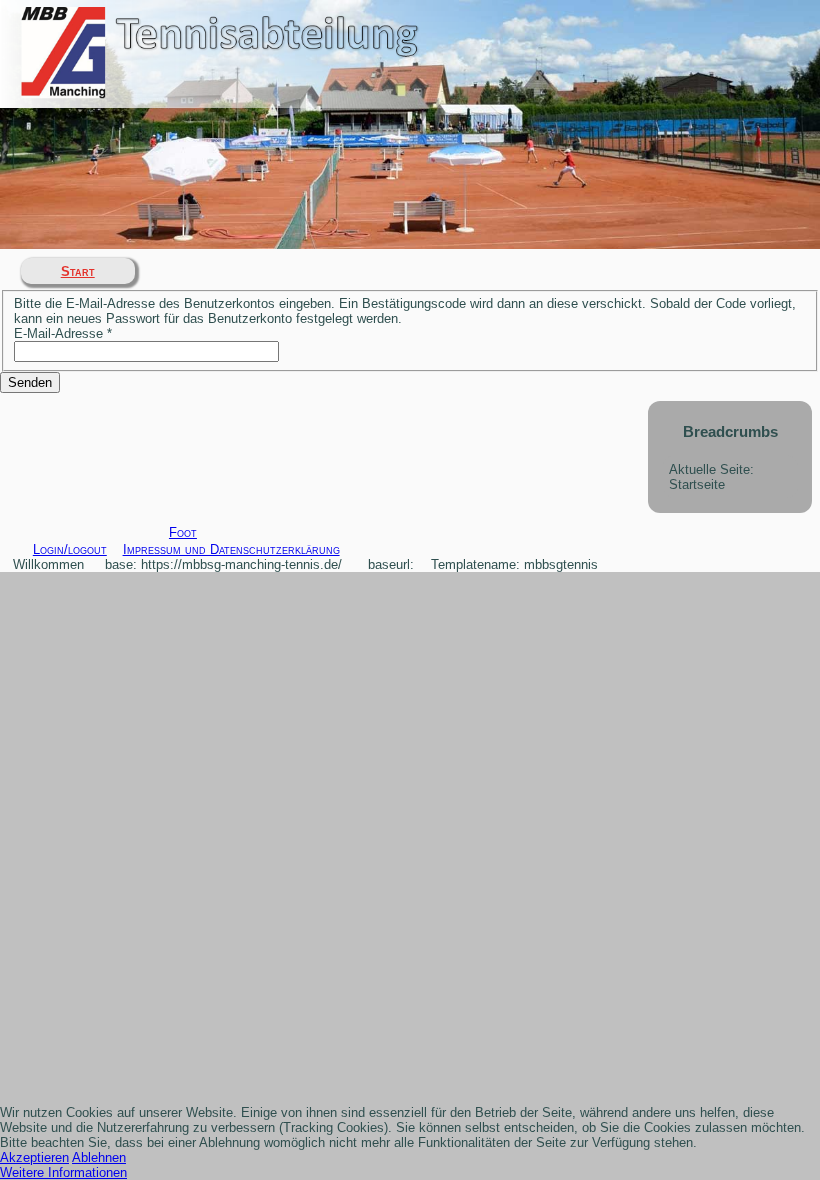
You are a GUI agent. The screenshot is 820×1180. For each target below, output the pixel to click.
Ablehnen (99, 1157)
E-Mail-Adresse (63, 333)
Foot (183, 532)
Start (78, 271)
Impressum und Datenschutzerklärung (231, 549)
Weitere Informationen (63, 1172)
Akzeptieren (34, 1157)
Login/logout (70, 549)
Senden (30, 382)
